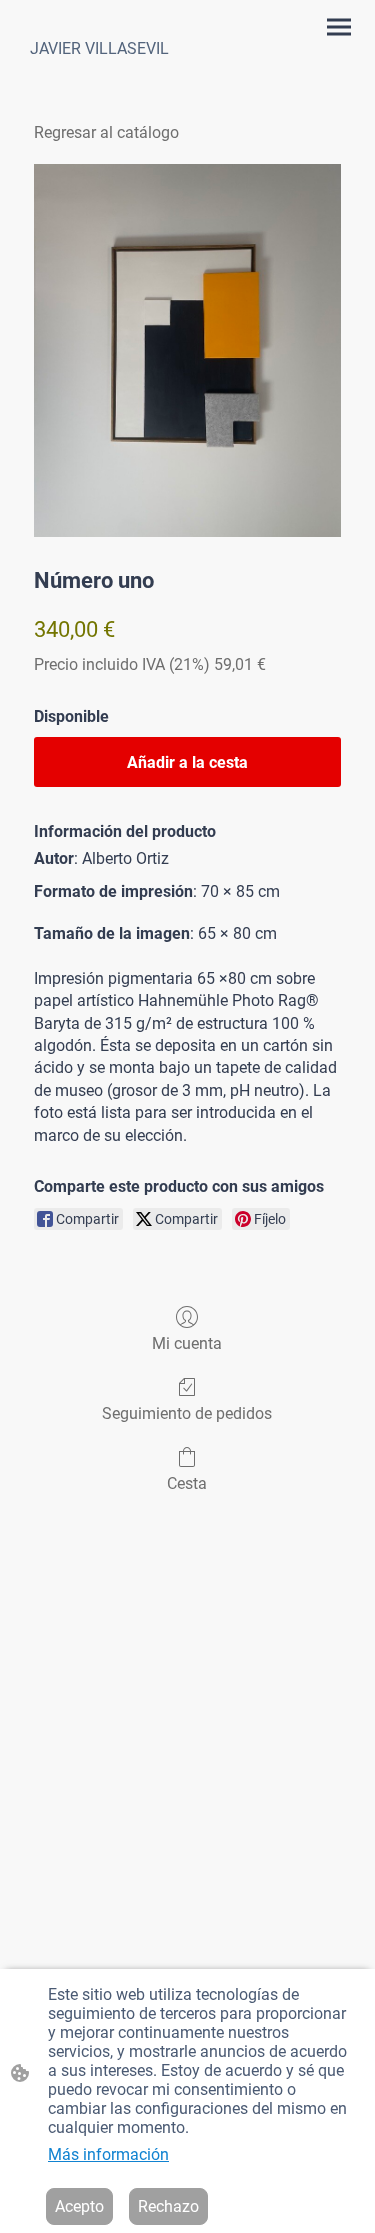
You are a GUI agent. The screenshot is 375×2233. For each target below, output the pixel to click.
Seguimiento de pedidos (187, 1413)
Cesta (187, 1483)
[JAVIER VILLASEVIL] (102, 81)
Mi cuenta (187, 1343)
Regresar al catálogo (106, 132)
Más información (108, 2154)
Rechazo (168, 2206)
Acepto (79, 2206)
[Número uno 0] (187, 350)
